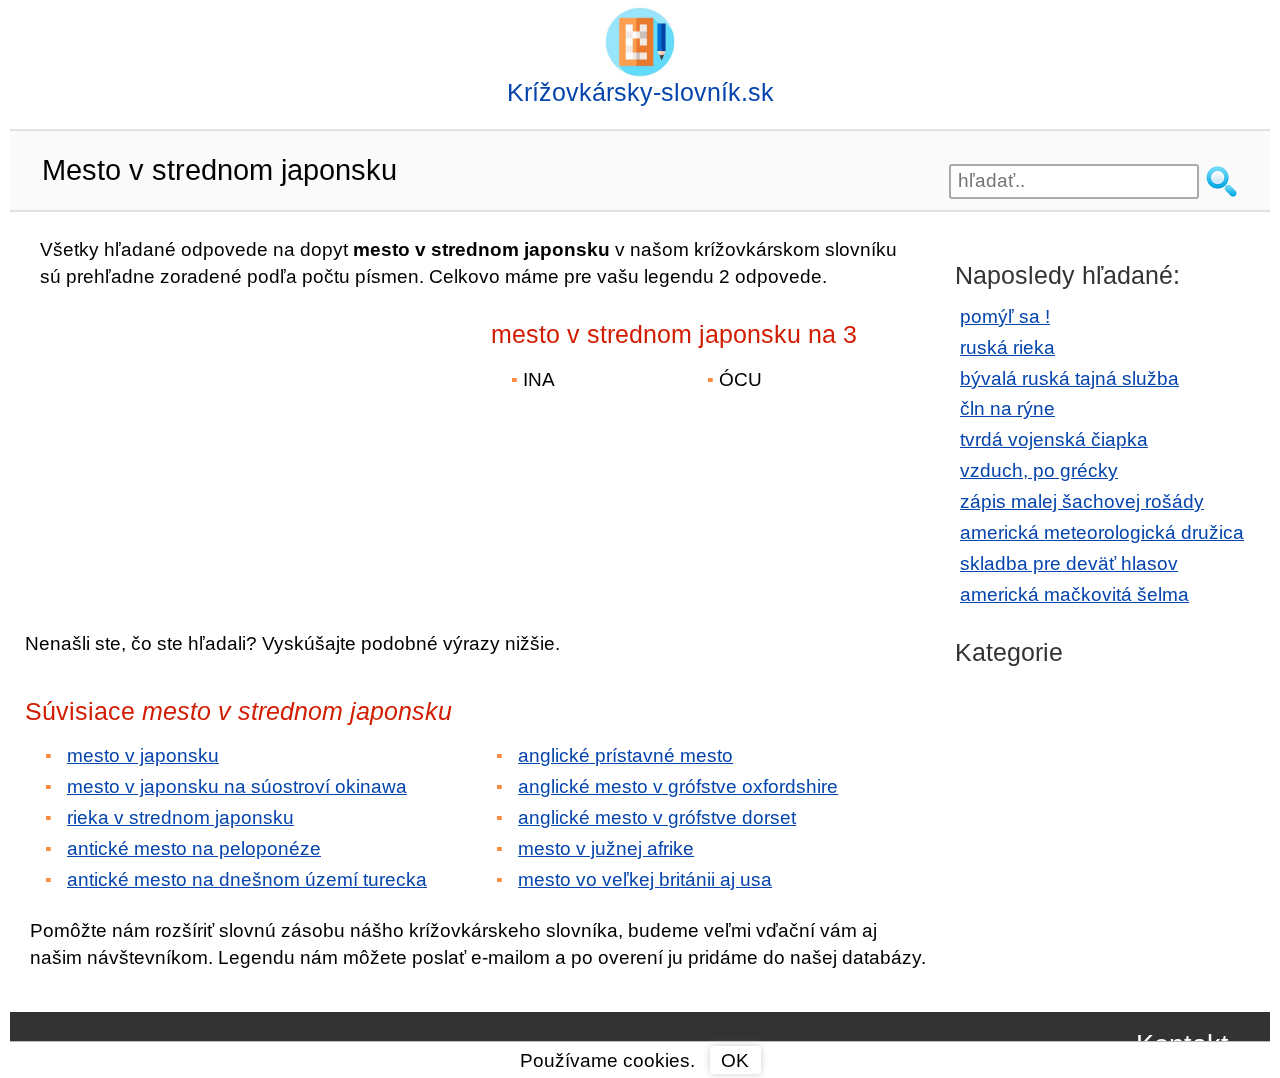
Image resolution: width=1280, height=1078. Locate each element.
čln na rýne (1007, 408)
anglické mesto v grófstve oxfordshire (678, 786)
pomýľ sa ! (1005, 316)
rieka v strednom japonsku (180, 817)
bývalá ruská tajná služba (1069, 378)
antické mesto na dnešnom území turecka (247, 879)
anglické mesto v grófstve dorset (657, 817)
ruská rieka (1007, 347)
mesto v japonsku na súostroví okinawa (237, 786)
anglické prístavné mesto (625, 755)
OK (735, 1060)
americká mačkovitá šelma (1074, 594)
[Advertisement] (200, 446)
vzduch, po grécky (1039, 470)
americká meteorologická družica (1102, 532)
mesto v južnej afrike (606, 848)
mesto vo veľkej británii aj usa (645, 879)
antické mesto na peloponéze (194, 848)
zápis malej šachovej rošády (1082, 501)
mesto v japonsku (143, 755)
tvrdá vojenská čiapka (1054, 439)
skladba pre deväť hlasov (1069, 563)
